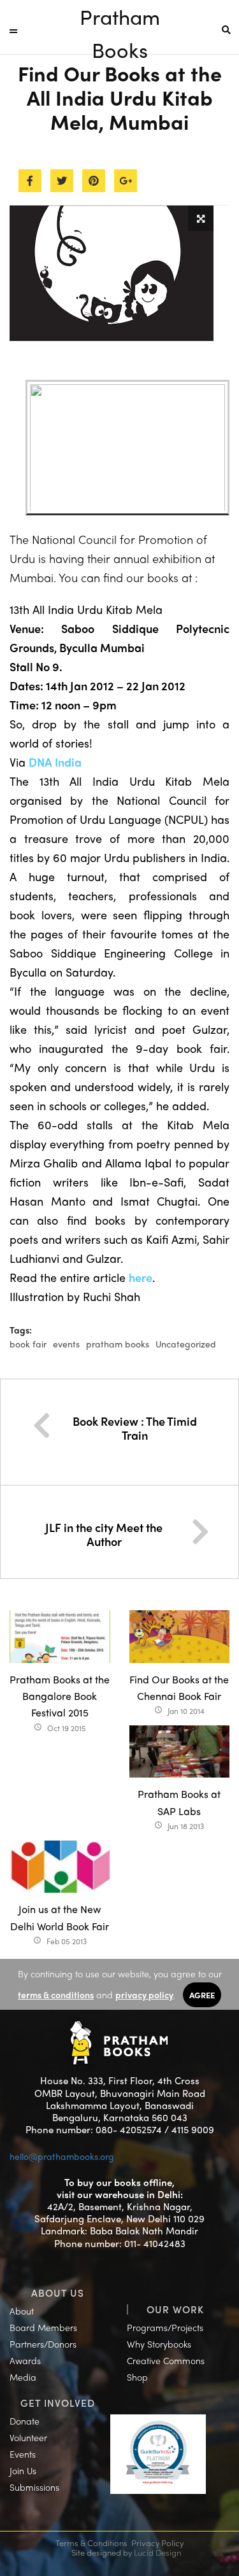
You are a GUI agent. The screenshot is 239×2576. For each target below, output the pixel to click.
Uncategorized (186, 1344)
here (141, 1277)
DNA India (55, 762)
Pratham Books (120, 17)
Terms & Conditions (91, 2543)
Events (23, 2454)
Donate (25, 2421)
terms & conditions (56, 1995)
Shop (137, 2377)
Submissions (34, 2487)
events (66, 1344)
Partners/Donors (43, 2344)
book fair (28, 1344)
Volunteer (28, 2437)
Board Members (43, 2327)
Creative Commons (166, 2360)
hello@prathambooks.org (62, 2156)
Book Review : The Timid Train (135, 1428)
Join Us (23, 2470)
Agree (202, 1995)
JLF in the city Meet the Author (104, 1534)
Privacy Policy (157, 2543)
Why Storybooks (159, 2344)
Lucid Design (157, 2552)
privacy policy (144, 1995)
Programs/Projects (165, 2327)
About (22, 2311)
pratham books (118, 1344)
